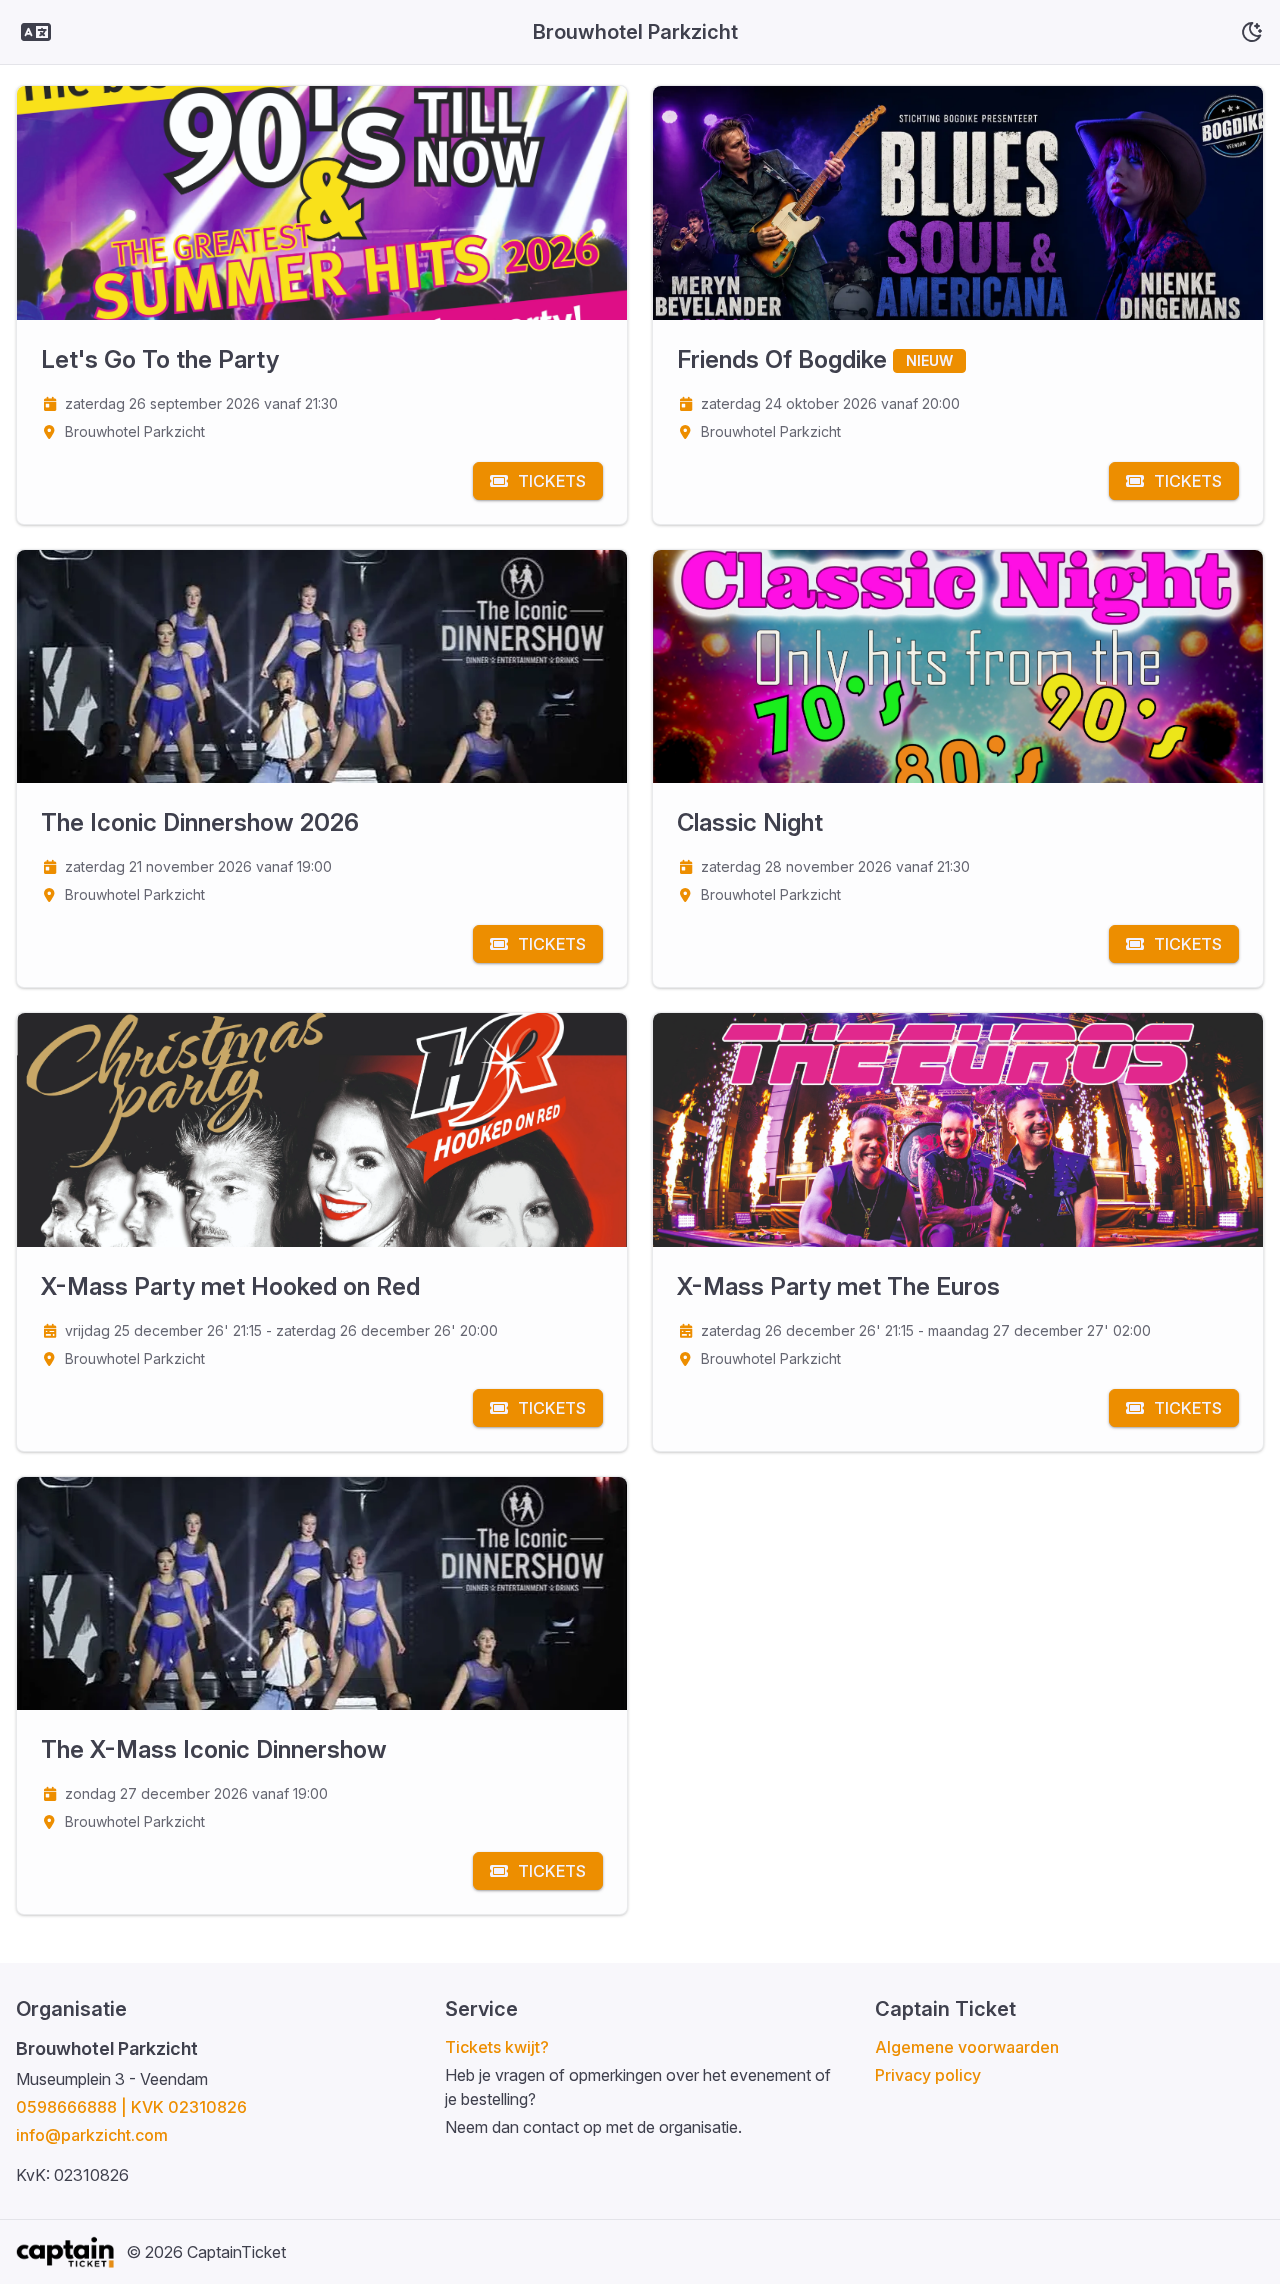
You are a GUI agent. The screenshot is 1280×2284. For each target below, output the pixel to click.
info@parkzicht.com (92, 2135)
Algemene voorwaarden (967, 2047)
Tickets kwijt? (497, 2047)
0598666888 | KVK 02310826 (131, 2107)
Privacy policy (928, 2075)
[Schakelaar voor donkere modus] (1252, 32)
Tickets (552, 481)
